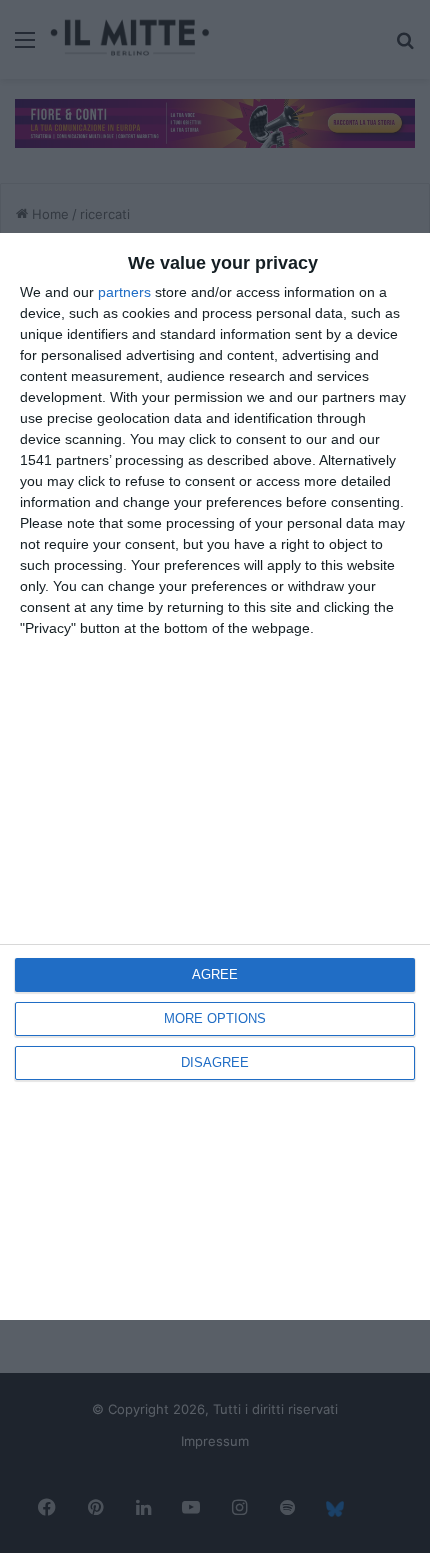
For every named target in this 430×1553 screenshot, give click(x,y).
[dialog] (215, 776)
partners (124, 292)
